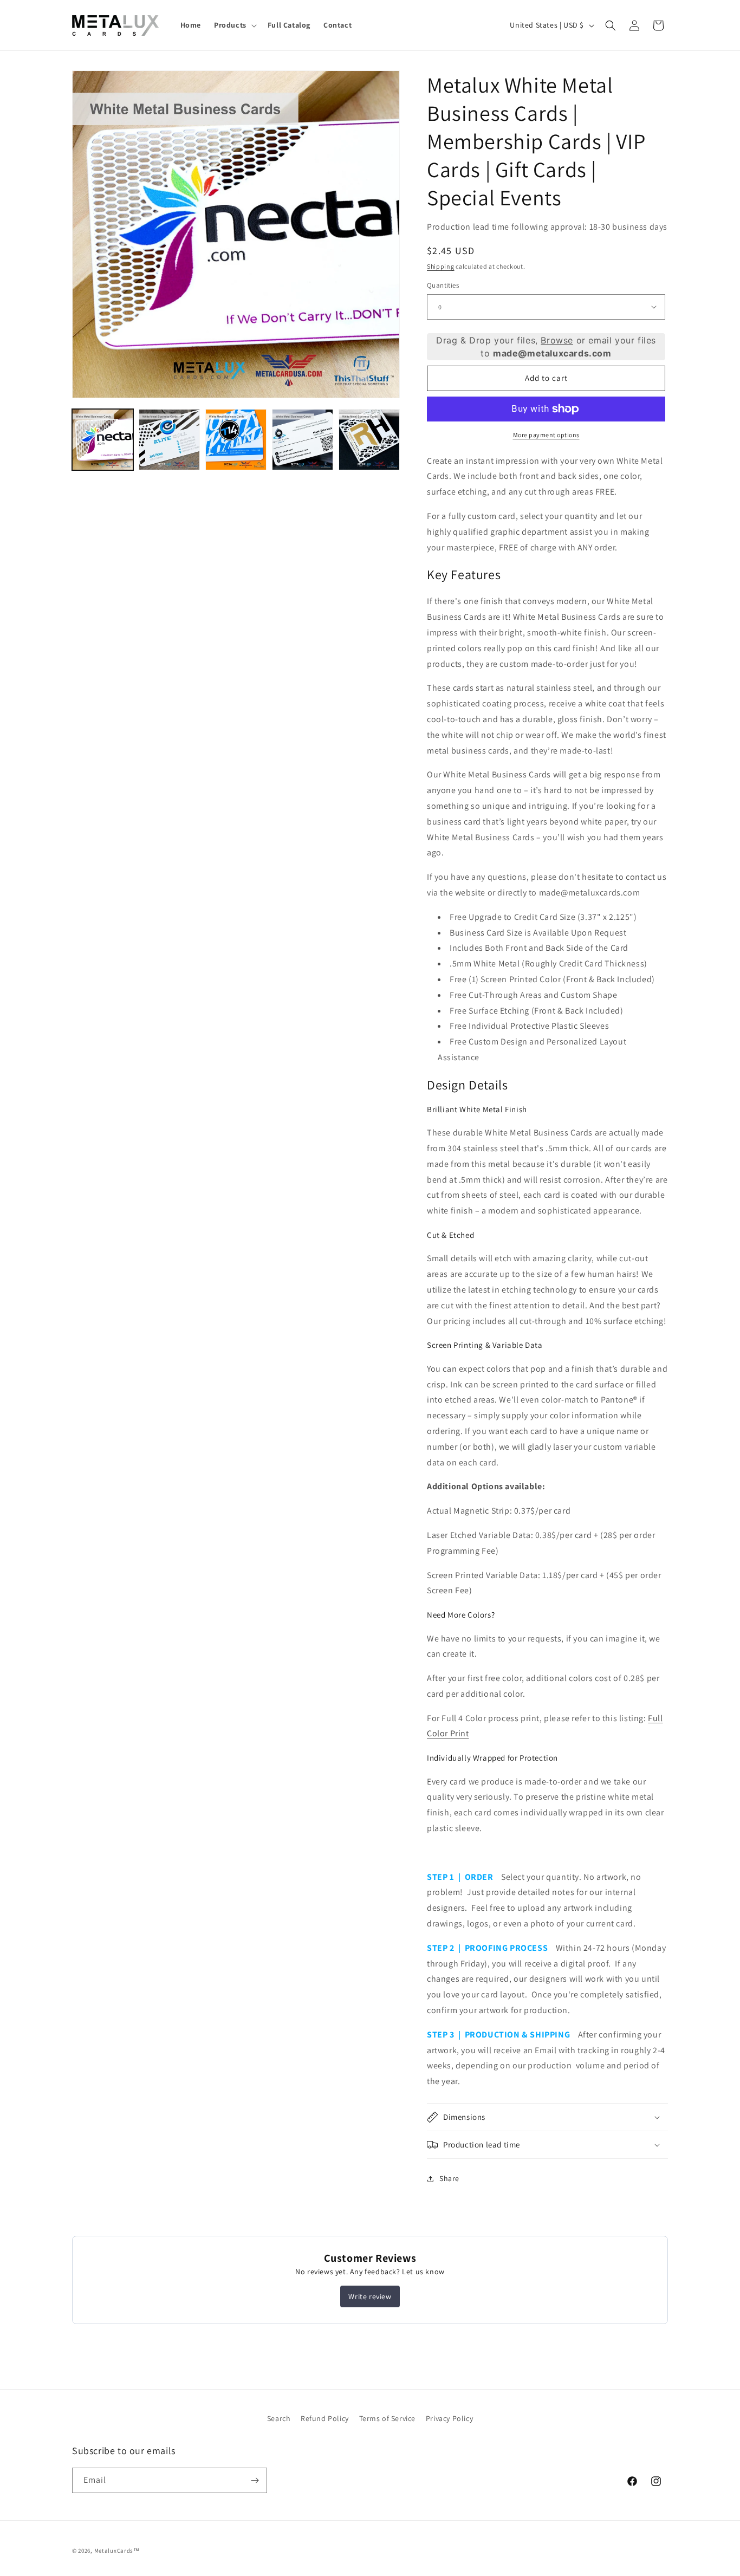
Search (279, 2418)
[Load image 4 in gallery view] (303, 440)
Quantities (443, 285)
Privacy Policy (449, 2418)
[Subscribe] (255, 2480)
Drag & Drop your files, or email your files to (546, 347)
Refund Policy (325, 2418)
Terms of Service (388, 2418)
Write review (370, 2296)
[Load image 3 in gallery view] (236, 440)
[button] (234, 25)
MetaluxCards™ (117, 2551)
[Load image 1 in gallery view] (103, 440)
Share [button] (449, 2178)
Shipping (441, 266)
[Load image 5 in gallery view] (369, 440)
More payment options (546, 435)
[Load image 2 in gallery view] (169, 440)
